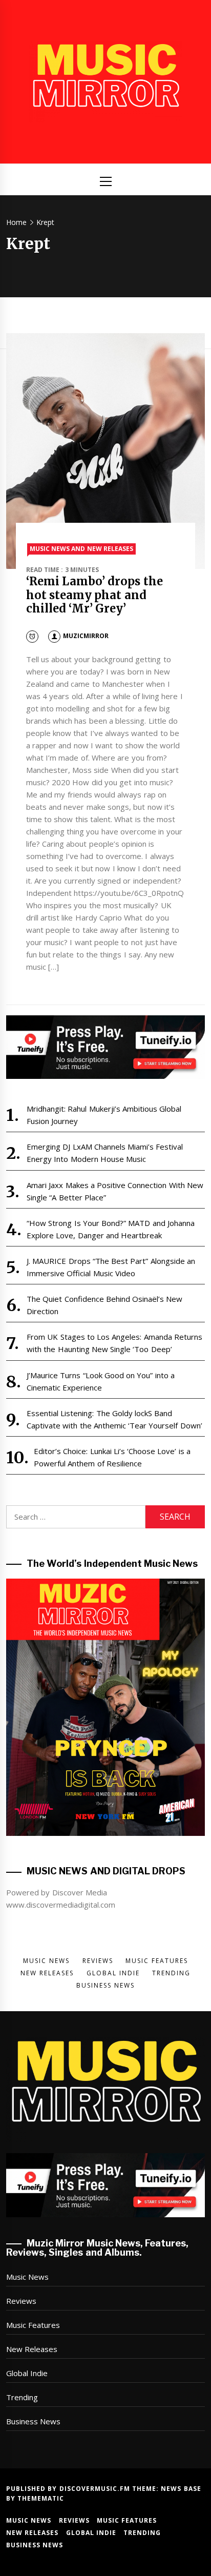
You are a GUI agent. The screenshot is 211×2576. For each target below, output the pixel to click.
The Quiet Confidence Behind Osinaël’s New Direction (105, 1305)
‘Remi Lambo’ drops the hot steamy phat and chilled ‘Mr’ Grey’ (94, 595)
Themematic (41, 2498)
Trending (22, 2397)
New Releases (32, 2349)
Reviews (21, 2301)
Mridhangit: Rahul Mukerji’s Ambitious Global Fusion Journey (104, 1115)
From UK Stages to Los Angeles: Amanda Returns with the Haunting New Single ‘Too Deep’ (114, 1343)
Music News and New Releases (81, 549)
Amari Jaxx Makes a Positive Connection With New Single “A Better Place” (115, 1191)
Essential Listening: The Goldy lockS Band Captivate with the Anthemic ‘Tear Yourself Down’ (114, 1419)
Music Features (33, 2325)
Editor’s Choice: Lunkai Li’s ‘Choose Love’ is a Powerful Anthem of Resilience (112, 1457)
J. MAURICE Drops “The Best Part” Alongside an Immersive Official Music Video (111, 1267)
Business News (33, 2421)
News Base (181, 2489)
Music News (27, 2277)
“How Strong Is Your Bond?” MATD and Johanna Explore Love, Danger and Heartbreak (111, 1229)
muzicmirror (86, 636)
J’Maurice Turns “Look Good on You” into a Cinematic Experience (101, 1381)
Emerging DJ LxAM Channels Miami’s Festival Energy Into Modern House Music (105, 1153)
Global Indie (27, 2373)
